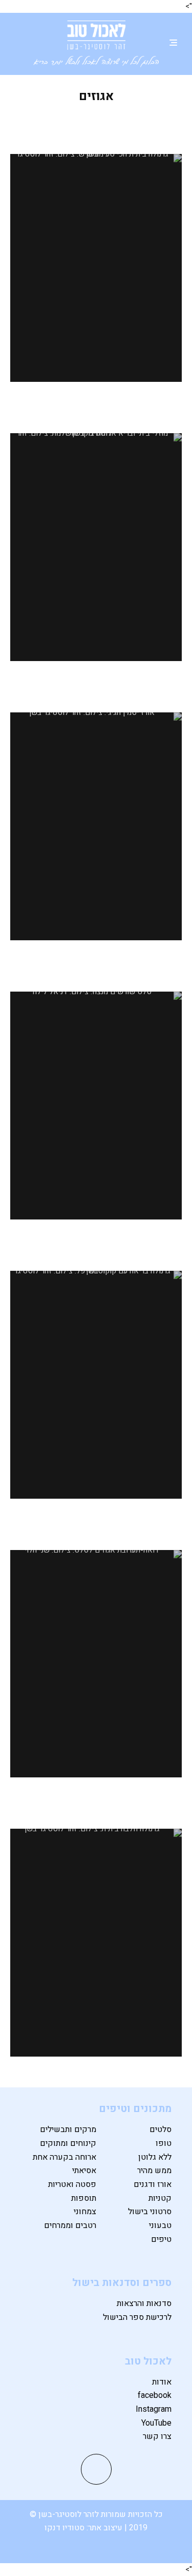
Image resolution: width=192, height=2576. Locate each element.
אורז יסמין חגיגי (96, 683)
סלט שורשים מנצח (96, 963)
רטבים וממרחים (70, 2225)
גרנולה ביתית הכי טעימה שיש (96, 125)
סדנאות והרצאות (144, 2303)
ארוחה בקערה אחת (65, 2157)
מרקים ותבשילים (68, 2129)
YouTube (156, 2423)
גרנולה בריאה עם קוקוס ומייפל (96, 1242)
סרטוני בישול (150, 2212)
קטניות (160, 2198)
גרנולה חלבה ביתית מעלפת (96, 1800)
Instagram (154, 2409)
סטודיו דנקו (66, 2528)
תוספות (84, 2198)
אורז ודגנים (153, 2184)
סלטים (161, 2129)
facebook (155, 2395)
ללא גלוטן (155, 2157)
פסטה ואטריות (72, 2184)
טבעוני (160, 2225)
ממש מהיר (154, 2171)
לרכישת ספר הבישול (137, 2317)
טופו (164, 2143)
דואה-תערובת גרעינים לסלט (96, 1521)
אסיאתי (84, 2171)
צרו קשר (157, 2436)
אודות (162, 2382)
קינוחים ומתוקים (68, 2143)
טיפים (161, 2239)
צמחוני (85, 2212)
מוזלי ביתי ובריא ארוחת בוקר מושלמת (96, 412)
